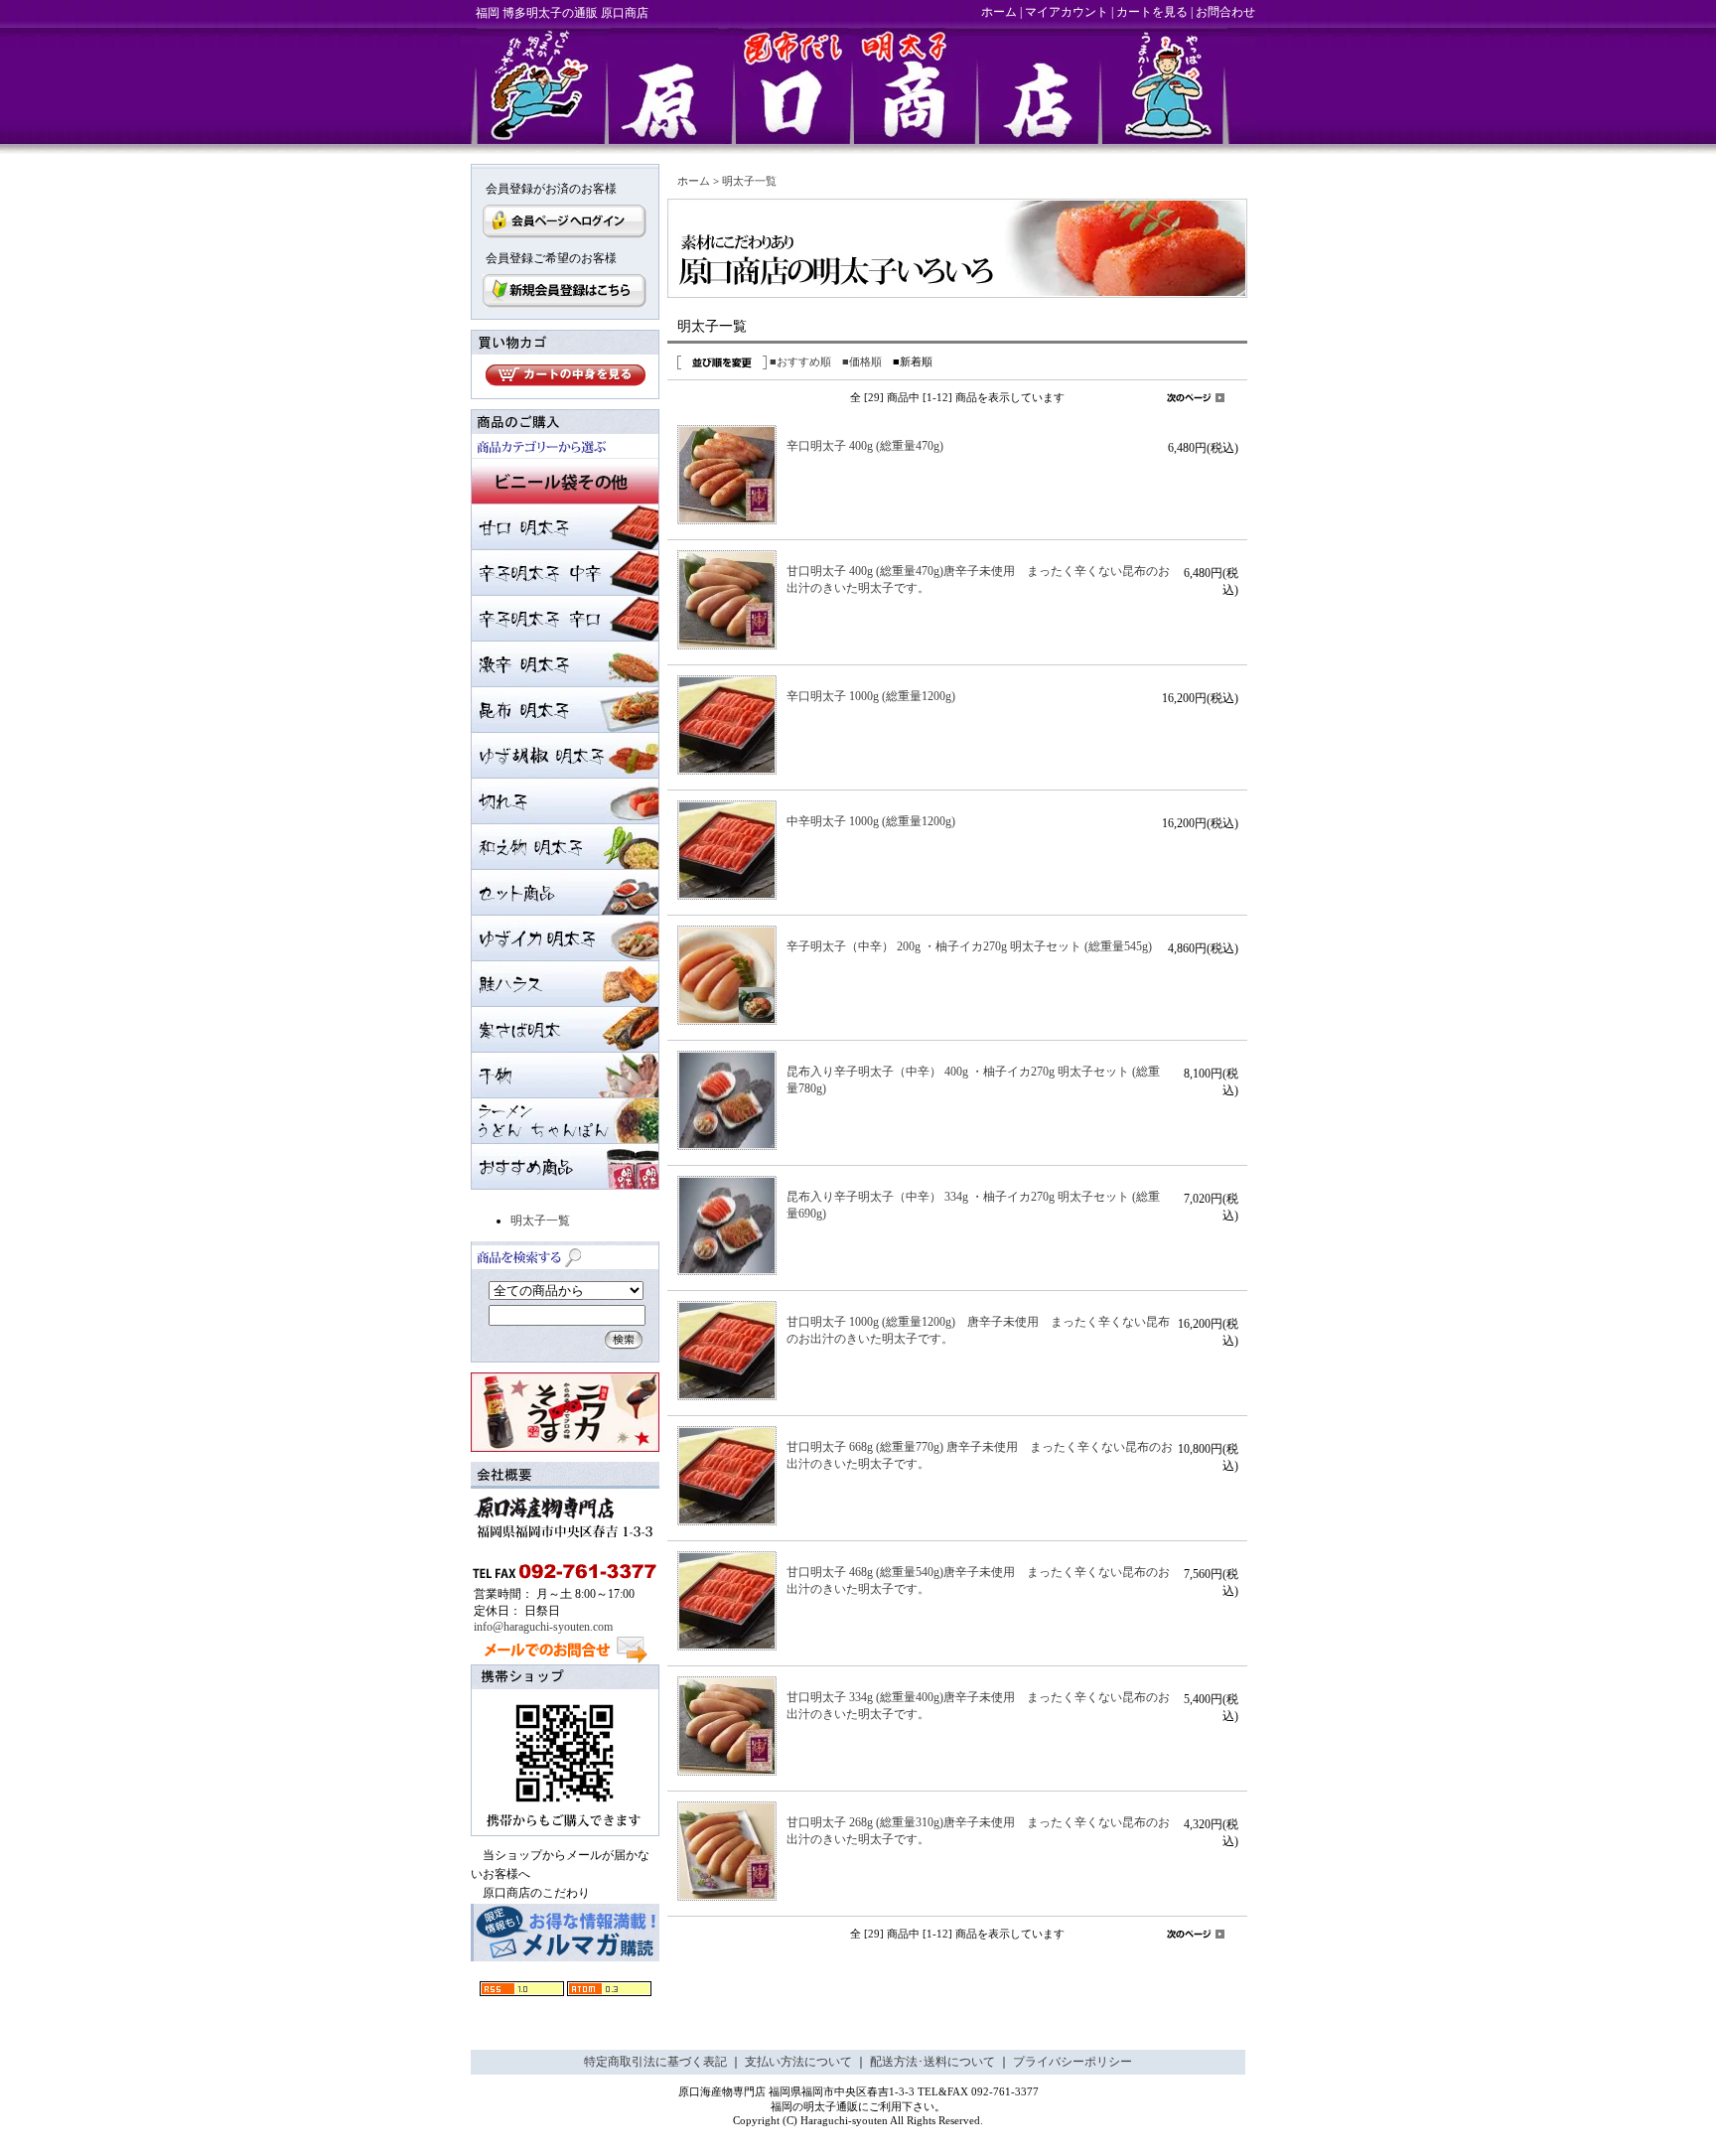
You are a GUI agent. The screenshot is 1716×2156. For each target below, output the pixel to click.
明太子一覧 (540, 1221)
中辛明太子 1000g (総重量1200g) (877, 821)
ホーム (999, 12)
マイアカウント (1067, 12)
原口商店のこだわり (536, 1893)
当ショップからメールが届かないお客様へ (560, 1865)
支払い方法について (798, 2062)
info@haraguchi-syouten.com (543, 1627)
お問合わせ (1225, 12)
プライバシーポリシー (1072, 2062)
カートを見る (1152, 12)
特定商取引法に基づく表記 (655, 2062)
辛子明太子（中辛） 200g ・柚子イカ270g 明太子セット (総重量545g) (969, 946)
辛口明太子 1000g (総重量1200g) (871, 696)
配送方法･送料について (932, 2062)
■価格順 (862, 361)
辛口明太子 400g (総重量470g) (865, 446)
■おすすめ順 (800, 361)
